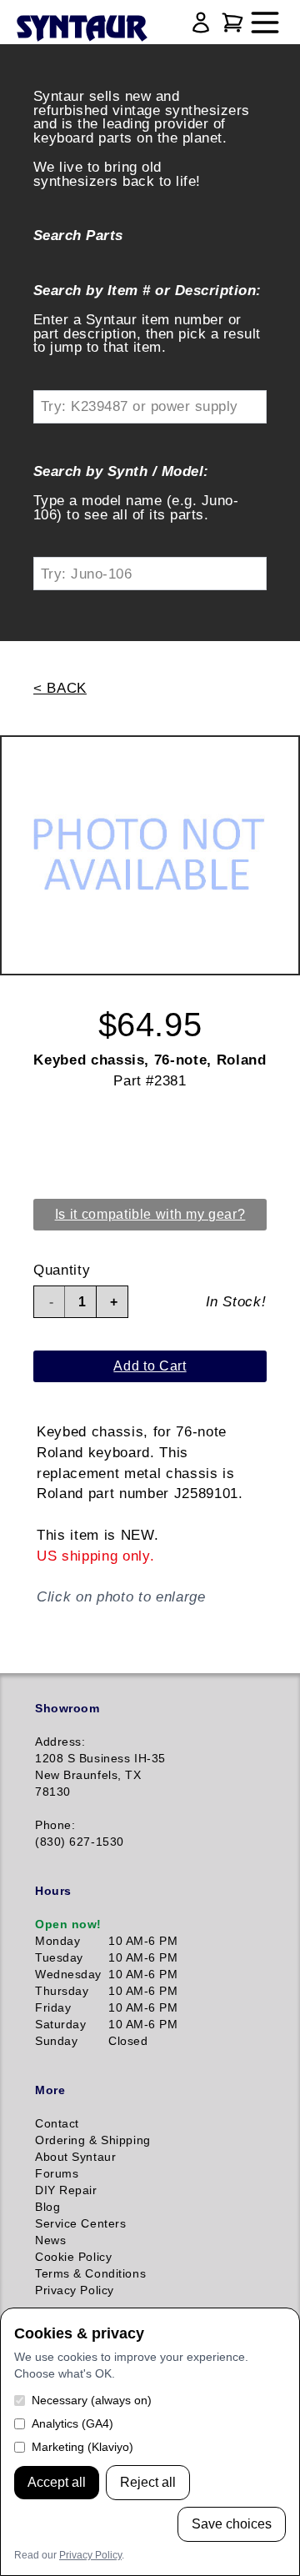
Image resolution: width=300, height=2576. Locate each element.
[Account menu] (201, 23)
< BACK (60, 688)
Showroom (67, 1708)
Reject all (148, 2482)
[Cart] (232, 23)
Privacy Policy (90, 2555)
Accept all (57, 2482)
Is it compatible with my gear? (150, 1214)
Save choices (232, 2524)
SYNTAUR (81, 29)
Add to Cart (150, 1366)
